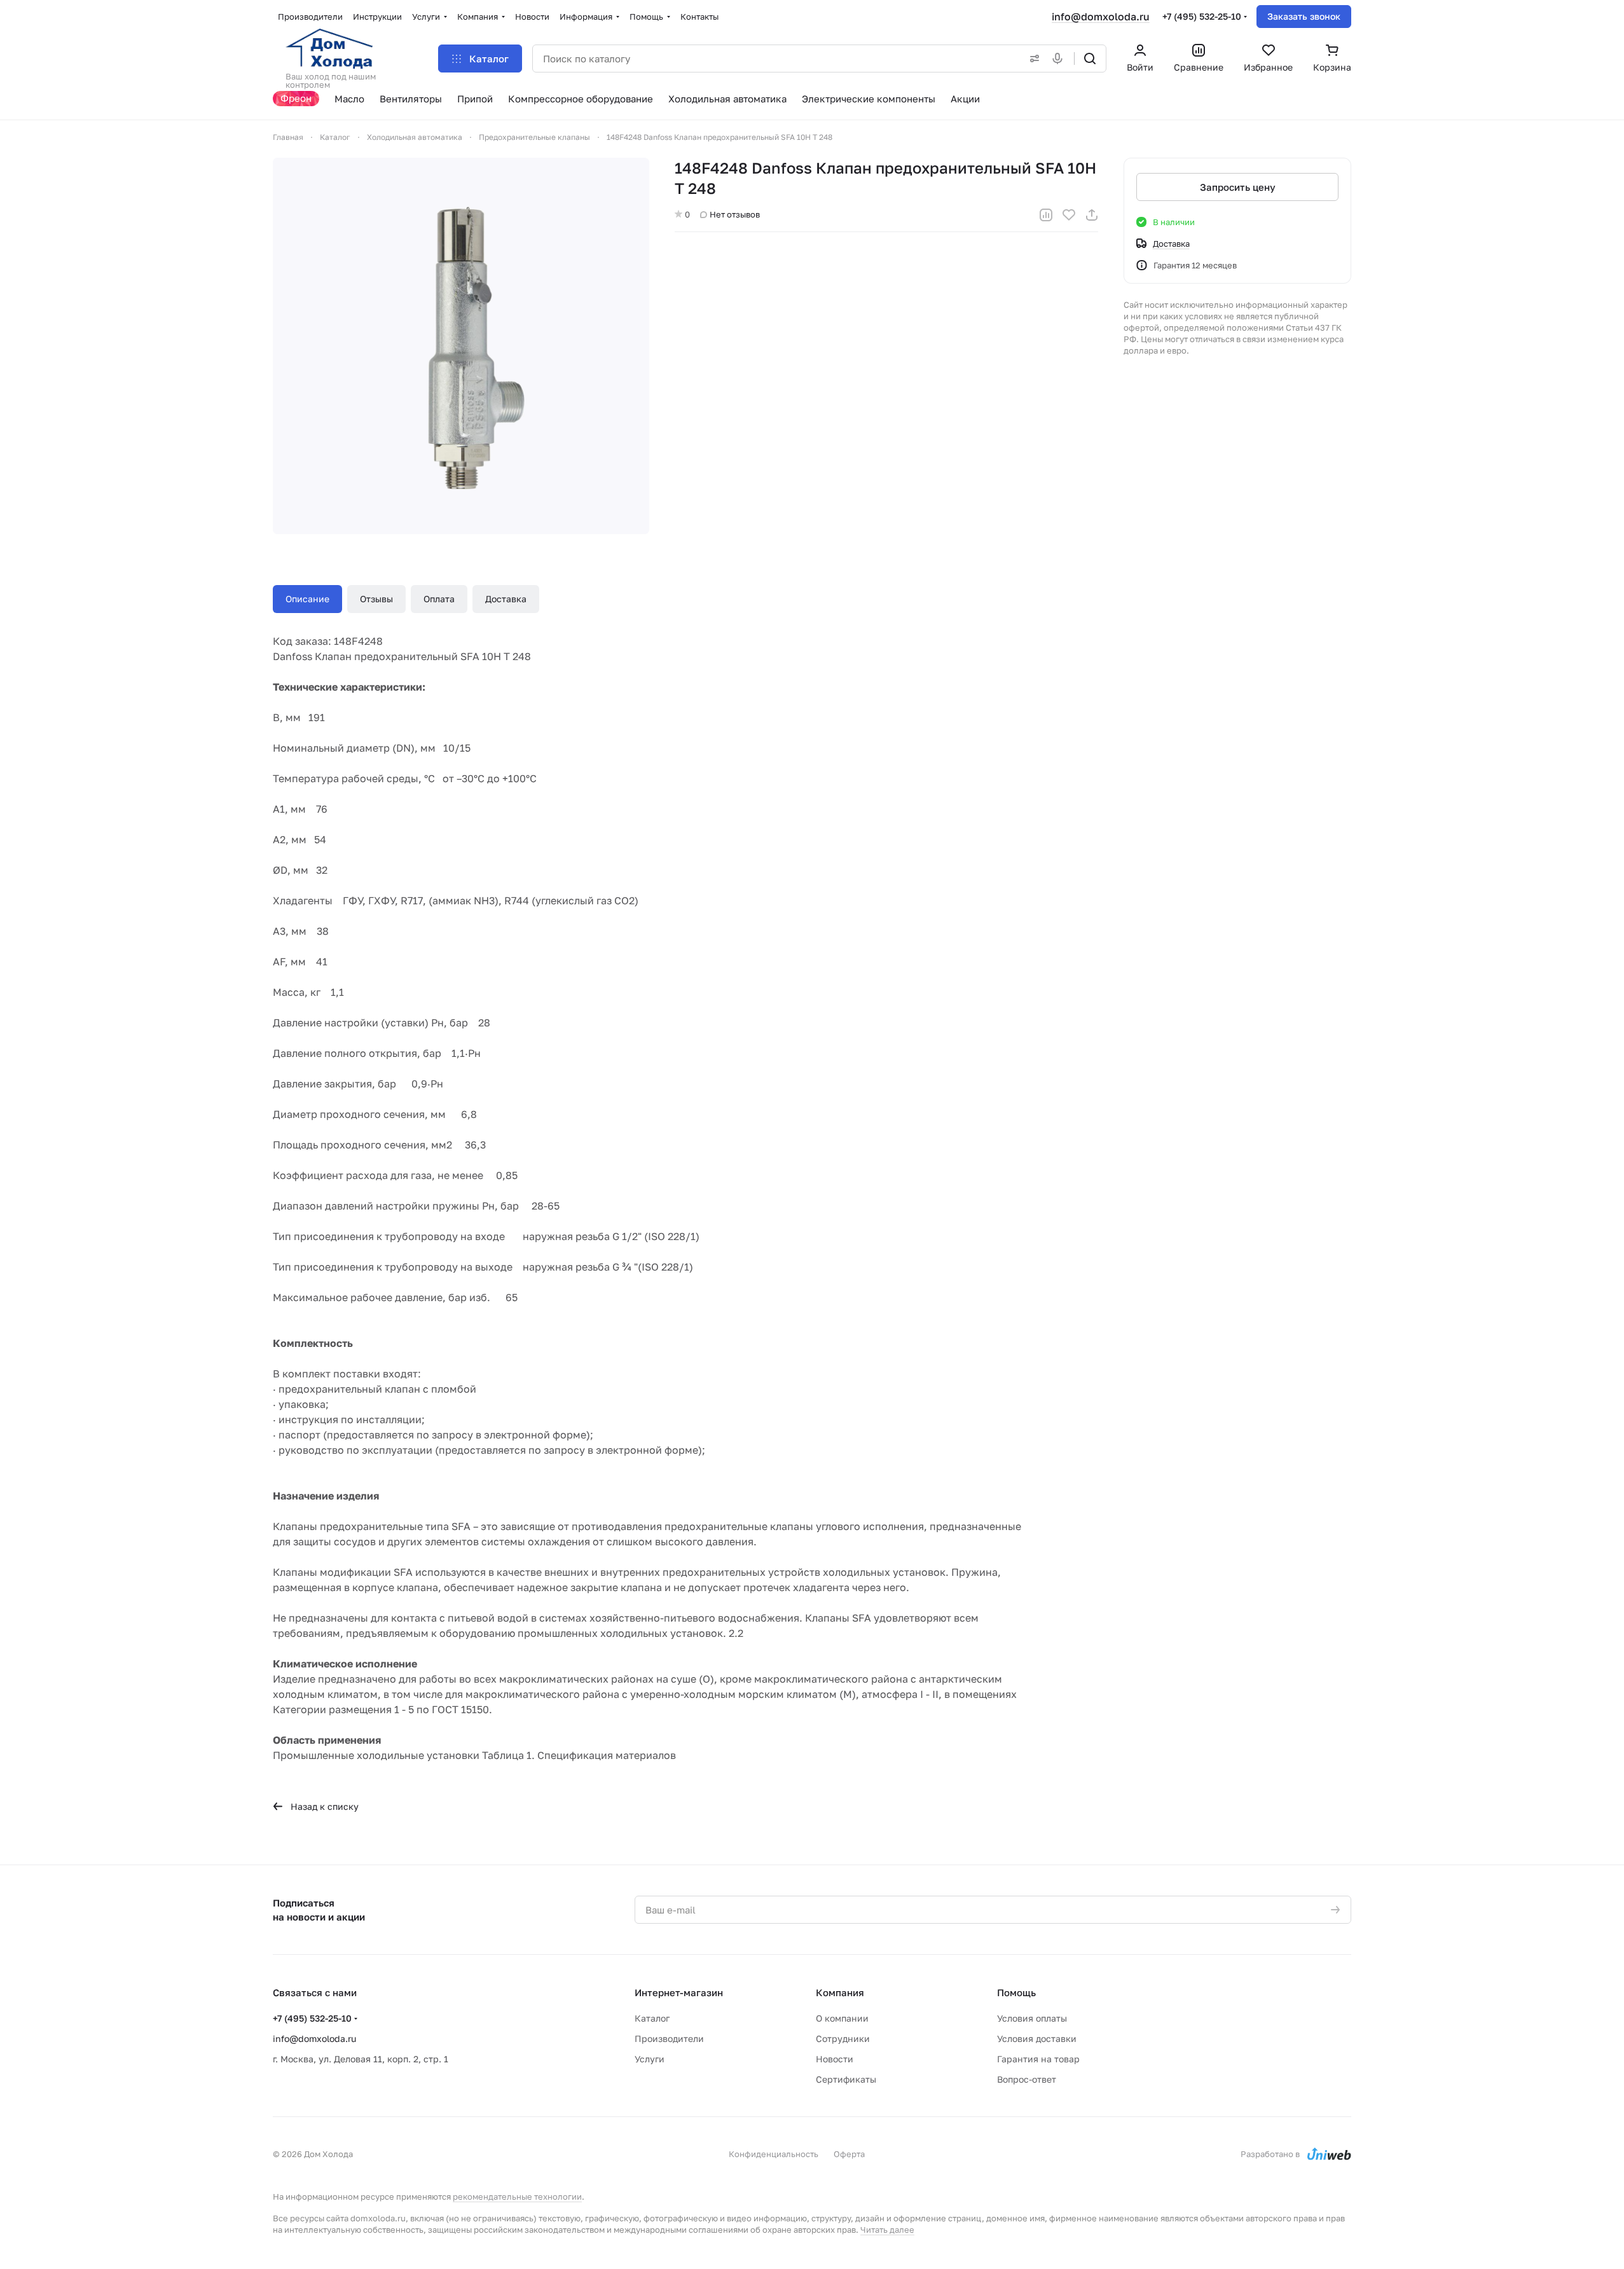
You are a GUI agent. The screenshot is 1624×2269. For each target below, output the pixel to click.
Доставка (506, 599)
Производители (669, 2038)
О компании (842, 2018)
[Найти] (1090, 59)
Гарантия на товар (1038, 2059)
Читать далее (887, 2230)
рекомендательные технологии (517, 2197)
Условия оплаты (1032, 2018)
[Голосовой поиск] (1060, 59)
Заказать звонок (1304, 16)
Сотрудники (843, 2038)
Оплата (439, 599)
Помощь (1016, 1992)
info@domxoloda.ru (1101, 17)
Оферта (849, 2154)
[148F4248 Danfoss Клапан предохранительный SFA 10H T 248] (461, 346)
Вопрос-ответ (1027, 2079)
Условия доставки (1037, 2038)
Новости (835, 2059)
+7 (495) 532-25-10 (1202, 16)
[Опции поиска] (1032, 59)
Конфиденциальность (774, 2154)
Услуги (650, 2059)
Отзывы (376, 599)
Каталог (652, 2018)
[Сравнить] (1046, 215)
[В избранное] (1069, 215)
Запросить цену (1238, 187)
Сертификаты (846, 2079)
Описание (307, 599)
